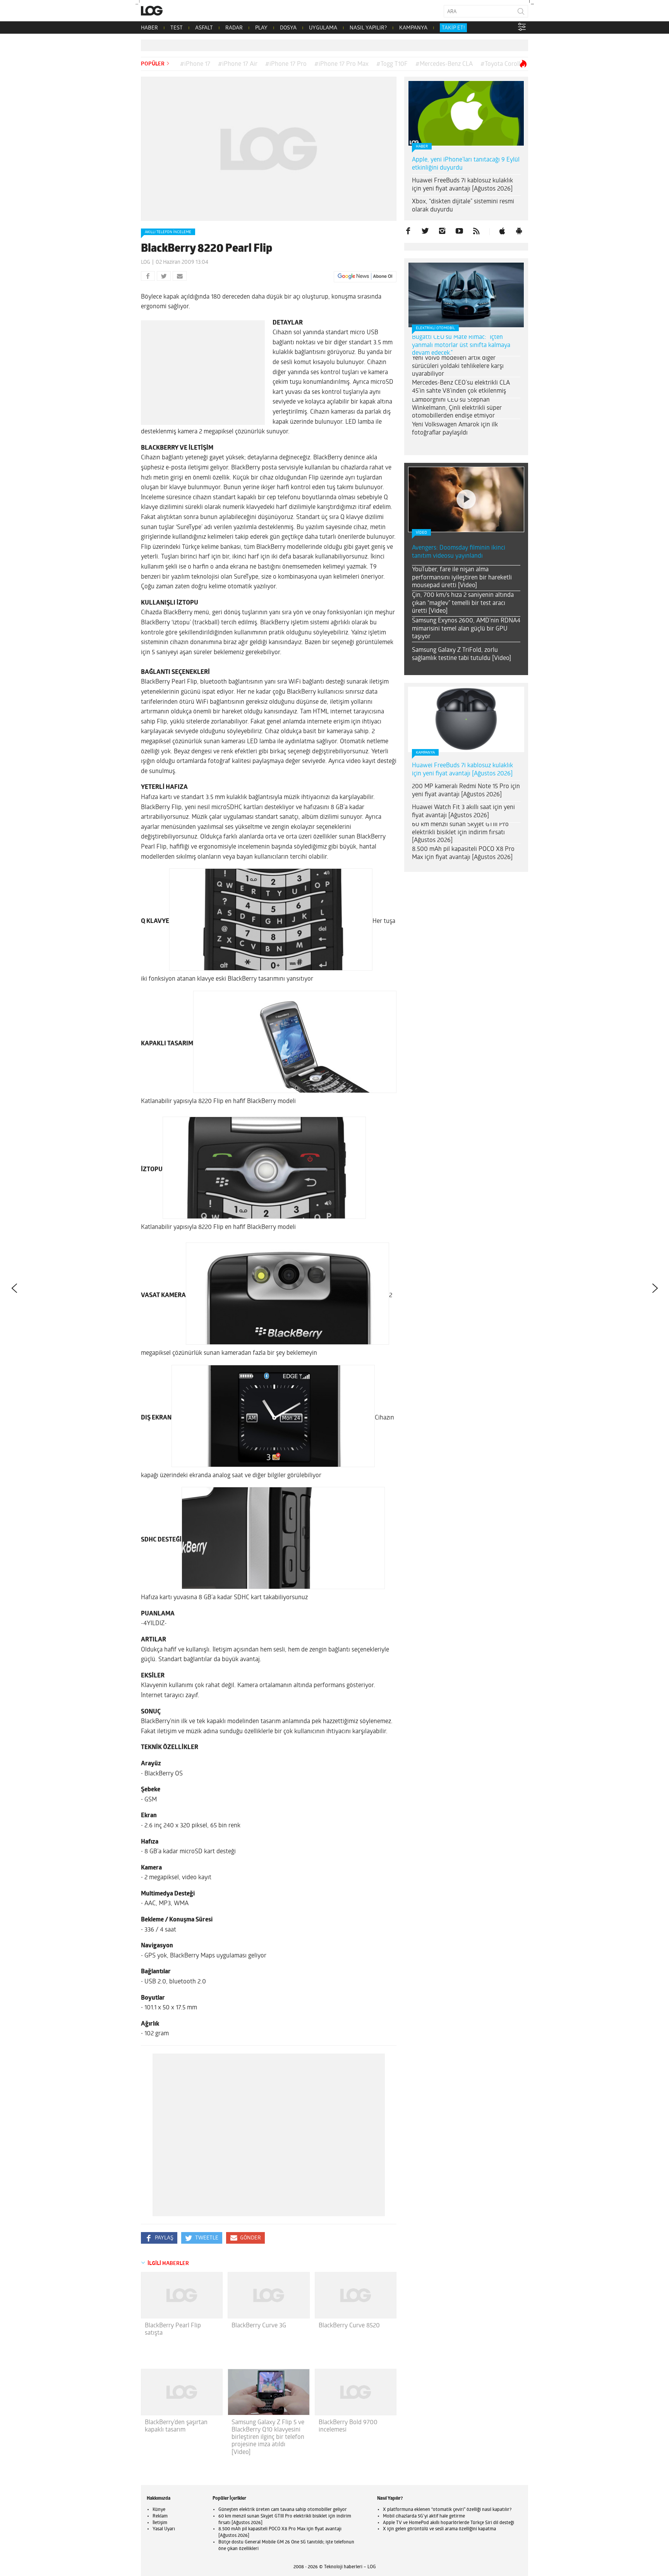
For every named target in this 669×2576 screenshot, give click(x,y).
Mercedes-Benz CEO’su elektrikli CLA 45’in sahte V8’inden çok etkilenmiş (461, 387)
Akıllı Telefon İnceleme (168, 232)
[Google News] (365, 277)
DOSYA (288, 28)
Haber (422, 147)
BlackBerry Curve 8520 (349, 2326)
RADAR (234, 28)
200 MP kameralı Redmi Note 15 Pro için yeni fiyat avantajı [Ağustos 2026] (466, 791)
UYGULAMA (323, 28)
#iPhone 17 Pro (286, 64)
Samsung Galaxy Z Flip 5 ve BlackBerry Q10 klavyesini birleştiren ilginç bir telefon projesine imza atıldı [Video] (268, 2438)
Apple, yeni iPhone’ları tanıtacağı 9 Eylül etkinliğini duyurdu (466, 164)
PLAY (261, 28)
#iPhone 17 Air (238, 64)
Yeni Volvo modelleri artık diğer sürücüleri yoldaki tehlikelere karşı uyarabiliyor (458, 366)
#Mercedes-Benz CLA (444, 64)
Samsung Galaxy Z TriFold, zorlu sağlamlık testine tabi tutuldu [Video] (461, 654)
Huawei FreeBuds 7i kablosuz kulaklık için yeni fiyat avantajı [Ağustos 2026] (462, 185)
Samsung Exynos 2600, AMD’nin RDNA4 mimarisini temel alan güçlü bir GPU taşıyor (466, 629)
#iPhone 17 (195, 64)
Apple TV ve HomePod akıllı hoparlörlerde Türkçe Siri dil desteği (449, 2523)
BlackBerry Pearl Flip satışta (173, 2329)
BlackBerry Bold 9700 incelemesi (348, 2426)
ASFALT (204, 28)
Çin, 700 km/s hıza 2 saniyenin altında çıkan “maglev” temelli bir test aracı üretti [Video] (463, 603)
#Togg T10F (392, 64)
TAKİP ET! (453, 28)
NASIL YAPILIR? (368, 28)
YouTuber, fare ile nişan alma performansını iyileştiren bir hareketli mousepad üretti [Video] (462, 578)
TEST (177, 28)
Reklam (160, 2516)
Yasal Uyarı (164, 2529)
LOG (146, 262)
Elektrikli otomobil (435, 328)
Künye (159, 2510)
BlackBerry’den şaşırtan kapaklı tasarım (176, 2426)
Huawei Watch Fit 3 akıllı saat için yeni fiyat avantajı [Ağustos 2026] (463, 812)
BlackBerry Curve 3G (259, 2326)
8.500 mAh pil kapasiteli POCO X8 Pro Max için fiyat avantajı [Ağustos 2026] (463, 853)
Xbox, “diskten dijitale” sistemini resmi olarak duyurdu (463, 206)
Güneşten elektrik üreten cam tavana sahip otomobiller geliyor (283, 2510)
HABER (149, 28)
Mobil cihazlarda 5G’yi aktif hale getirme (424, 2516)
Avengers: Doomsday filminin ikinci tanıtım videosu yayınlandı (459, 552)
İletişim (160, 2523)
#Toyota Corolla (502, 64)
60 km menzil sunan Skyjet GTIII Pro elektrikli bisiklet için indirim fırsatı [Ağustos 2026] (460, 833)
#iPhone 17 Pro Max (341, 64)
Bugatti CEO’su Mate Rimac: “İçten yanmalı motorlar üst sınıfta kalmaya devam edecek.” (461, 345)
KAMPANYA (413, 28)
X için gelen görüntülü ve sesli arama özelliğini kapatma (439, 2529)
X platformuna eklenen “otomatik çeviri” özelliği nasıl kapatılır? (447, 2510)
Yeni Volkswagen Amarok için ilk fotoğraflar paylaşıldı (455, 429)
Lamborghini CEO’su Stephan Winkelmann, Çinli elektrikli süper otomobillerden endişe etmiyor (457, 408)
